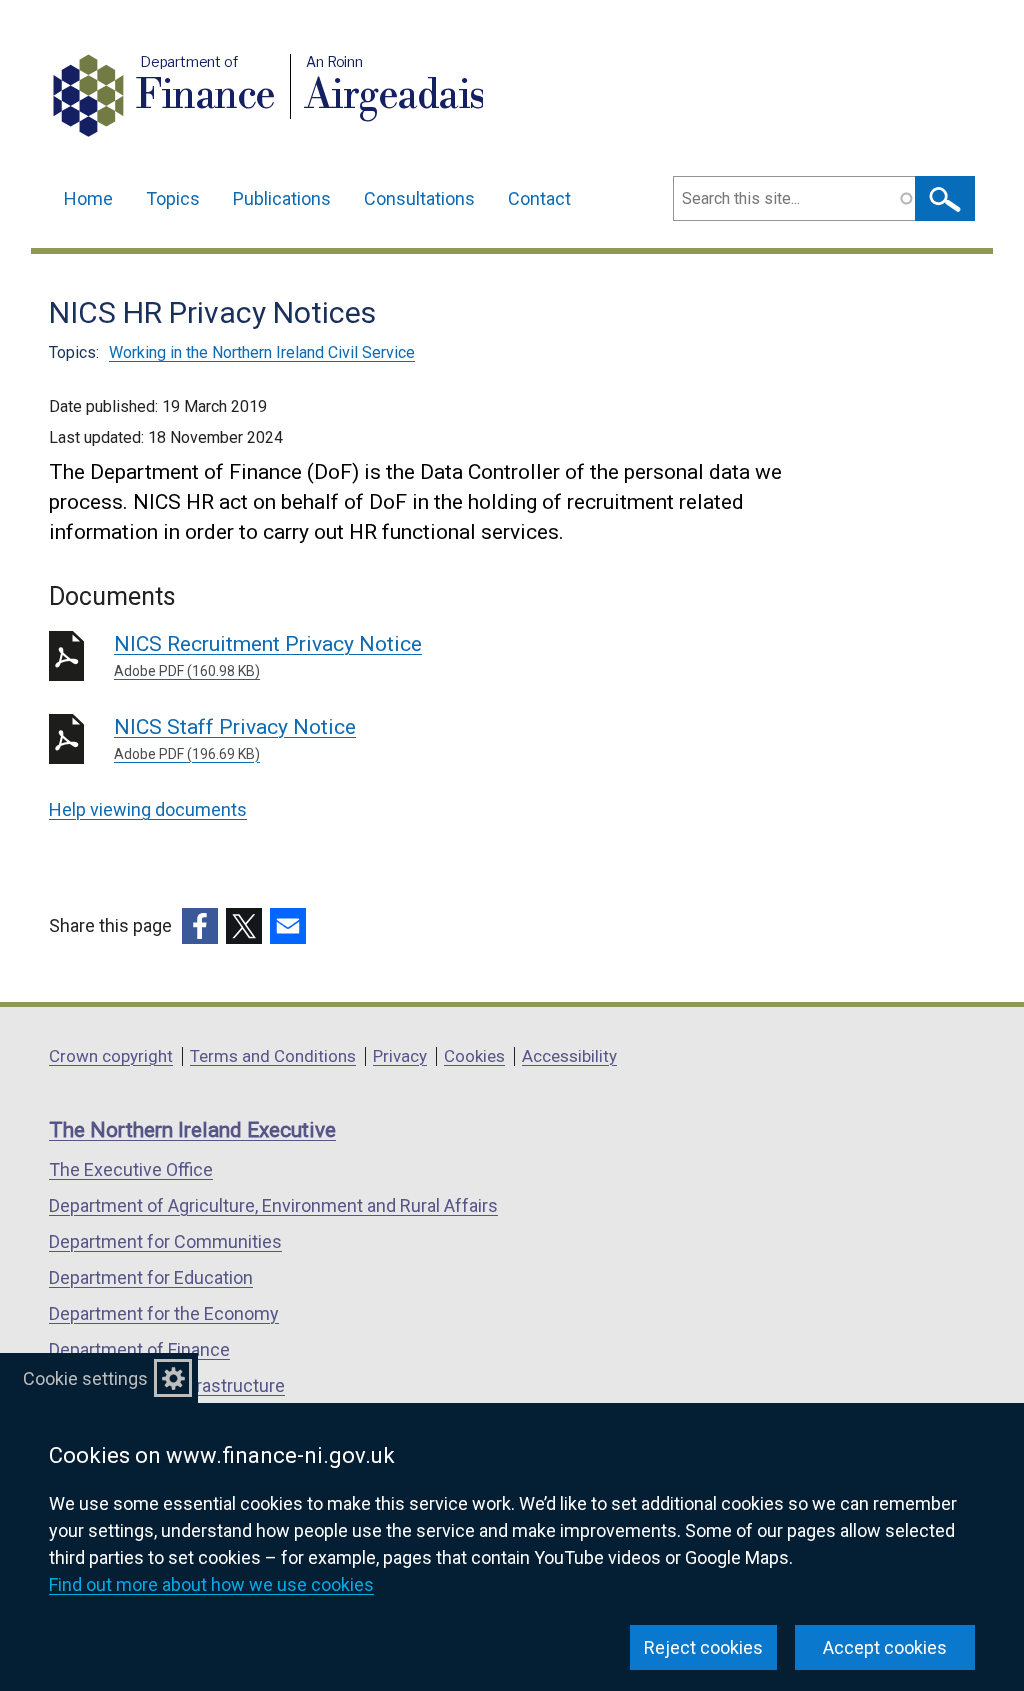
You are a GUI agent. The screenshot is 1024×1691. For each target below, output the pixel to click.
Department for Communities (165, 1241)
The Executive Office (131, 1169)
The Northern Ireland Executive (192, 1130)
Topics (173, 198)
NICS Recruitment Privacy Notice (268, 655)
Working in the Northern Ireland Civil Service (262, 352)
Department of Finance (139, 1349)
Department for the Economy (164, 1313)
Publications (282, 198)
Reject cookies (703, 1647)
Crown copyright (111, 1056)
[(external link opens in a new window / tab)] (200, 926)
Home (88, 198)
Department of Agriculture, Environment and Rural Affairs (273, 1205)
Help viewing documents (148, 809)
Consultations (419, 198)
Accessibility (569, 1056)
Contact (539, 198)
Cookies (474, 1056)
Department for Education (151, 1277)
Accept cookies (885, 1647)
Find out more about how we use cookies (211, 1584)
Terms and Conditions (273, 1056)
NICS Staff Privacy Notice (235, 738)
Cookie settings (85, 1378)
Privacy (400, 1056)
